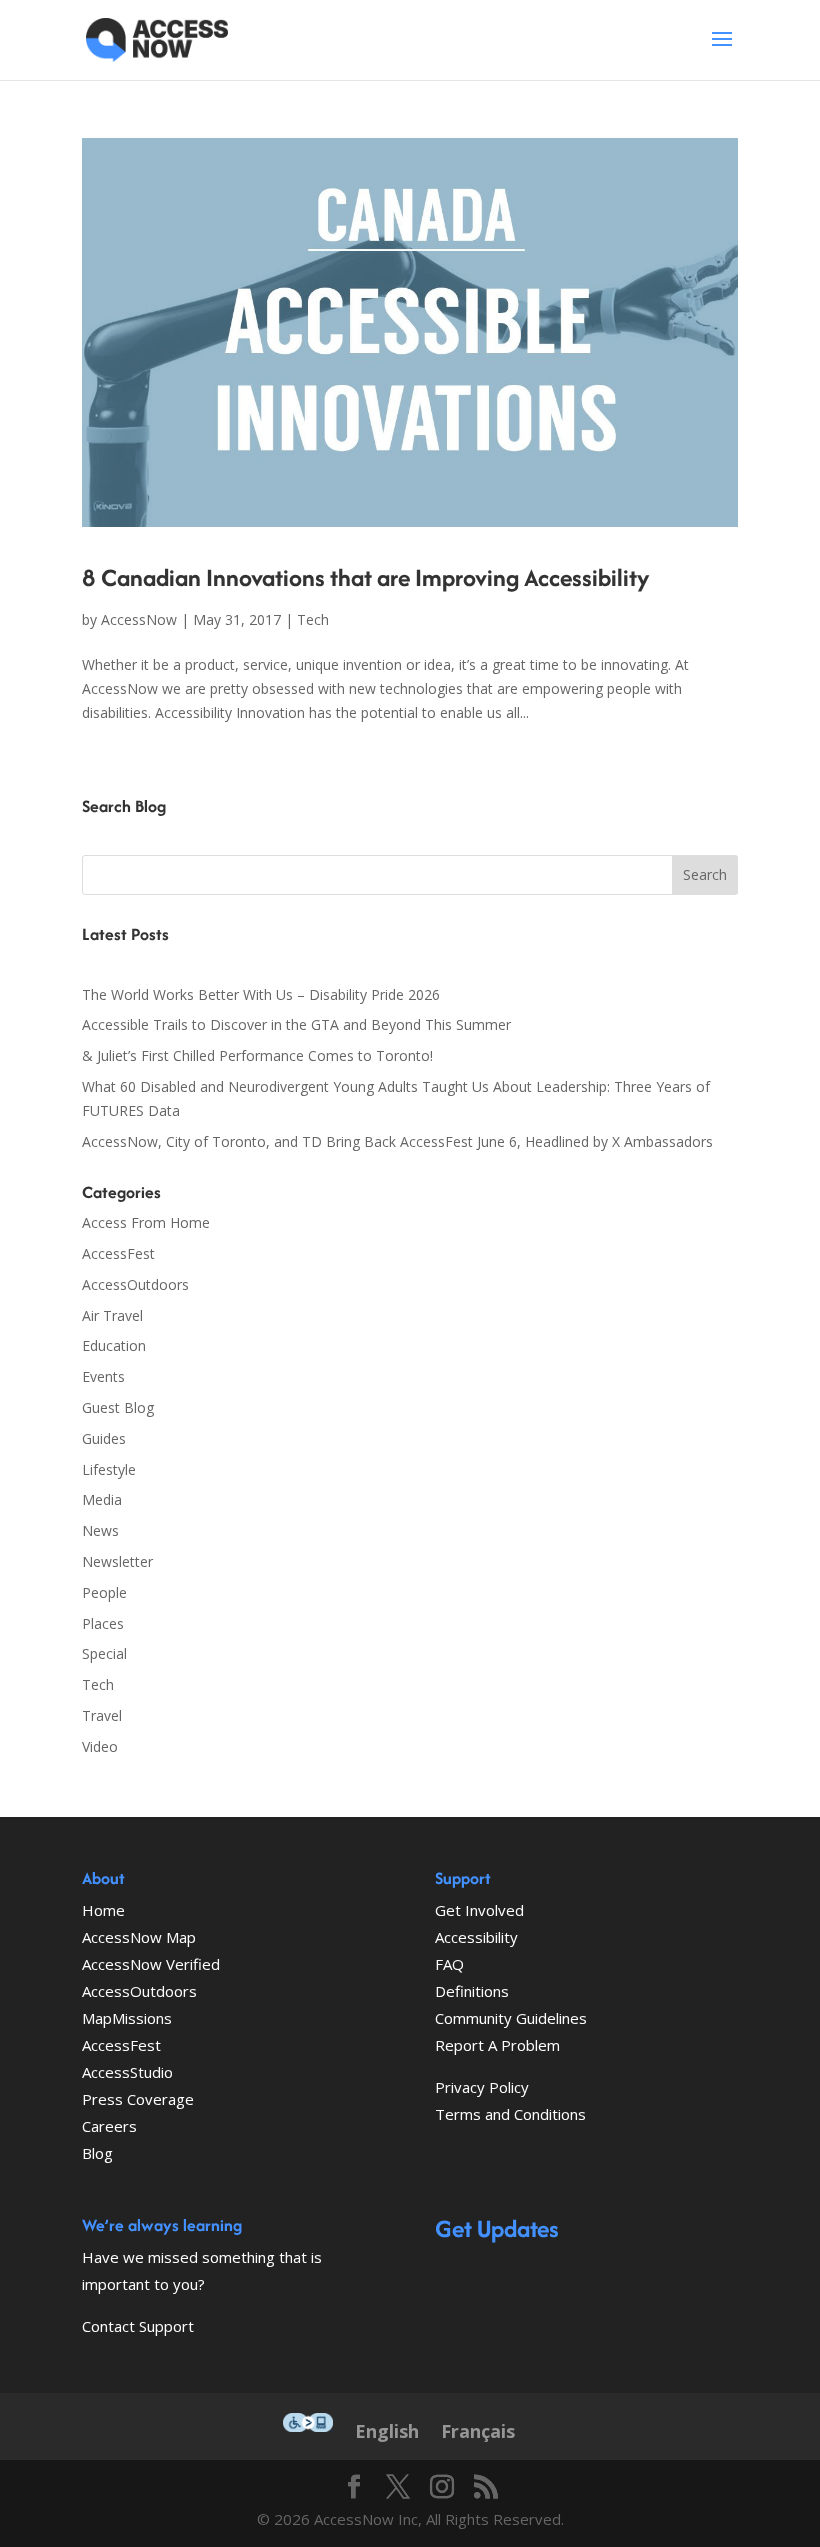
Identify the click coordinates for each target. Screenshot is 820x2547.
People (104, 1592)
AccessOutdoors (135, 1284)
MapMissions (127, 2018)
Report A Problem (497, 2045)
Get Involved (479, 1910)
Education (114, 1345)
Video (100, 1746)
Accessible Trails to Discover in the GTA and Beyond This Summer (296, 1024)
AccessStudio (127, 2072)
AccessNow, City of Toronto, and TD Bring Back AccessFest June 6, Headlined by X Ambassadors (397, 1141)
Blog (97, 2153)
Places (103, 1623)
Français (478, 2431)
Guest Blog (118, 1407)
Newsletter (117, 1561)
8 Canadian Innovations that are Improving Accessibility (365, 577)
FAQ (449, 1964)
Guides (104, 1438)
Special (104, 1653)
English (387, 2431)
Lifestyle (109, 1469)
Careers (109, 2126)
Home (103, 1910)
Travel (102, 1715)
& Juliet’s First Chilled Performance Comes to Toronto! (257, 1055)
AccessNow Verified (151, 1964)
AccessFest (118, 1253)
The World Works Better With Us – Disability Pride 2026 (261, 994)
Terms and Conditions (510, 2114)
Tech (313, 619)
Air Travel (112, 1315)
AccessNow (139, 619)
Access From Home (146, 1222)
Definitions (472, 1991)
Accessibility (476, 1937)
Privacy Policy (482, 2087)
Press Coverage (138, 2099)
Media (102, 1499)
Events (103, 1376)
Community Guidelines (511, 2018)
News (100, 1530)
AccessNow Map (139, 1937)
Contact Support (138, 2326)
